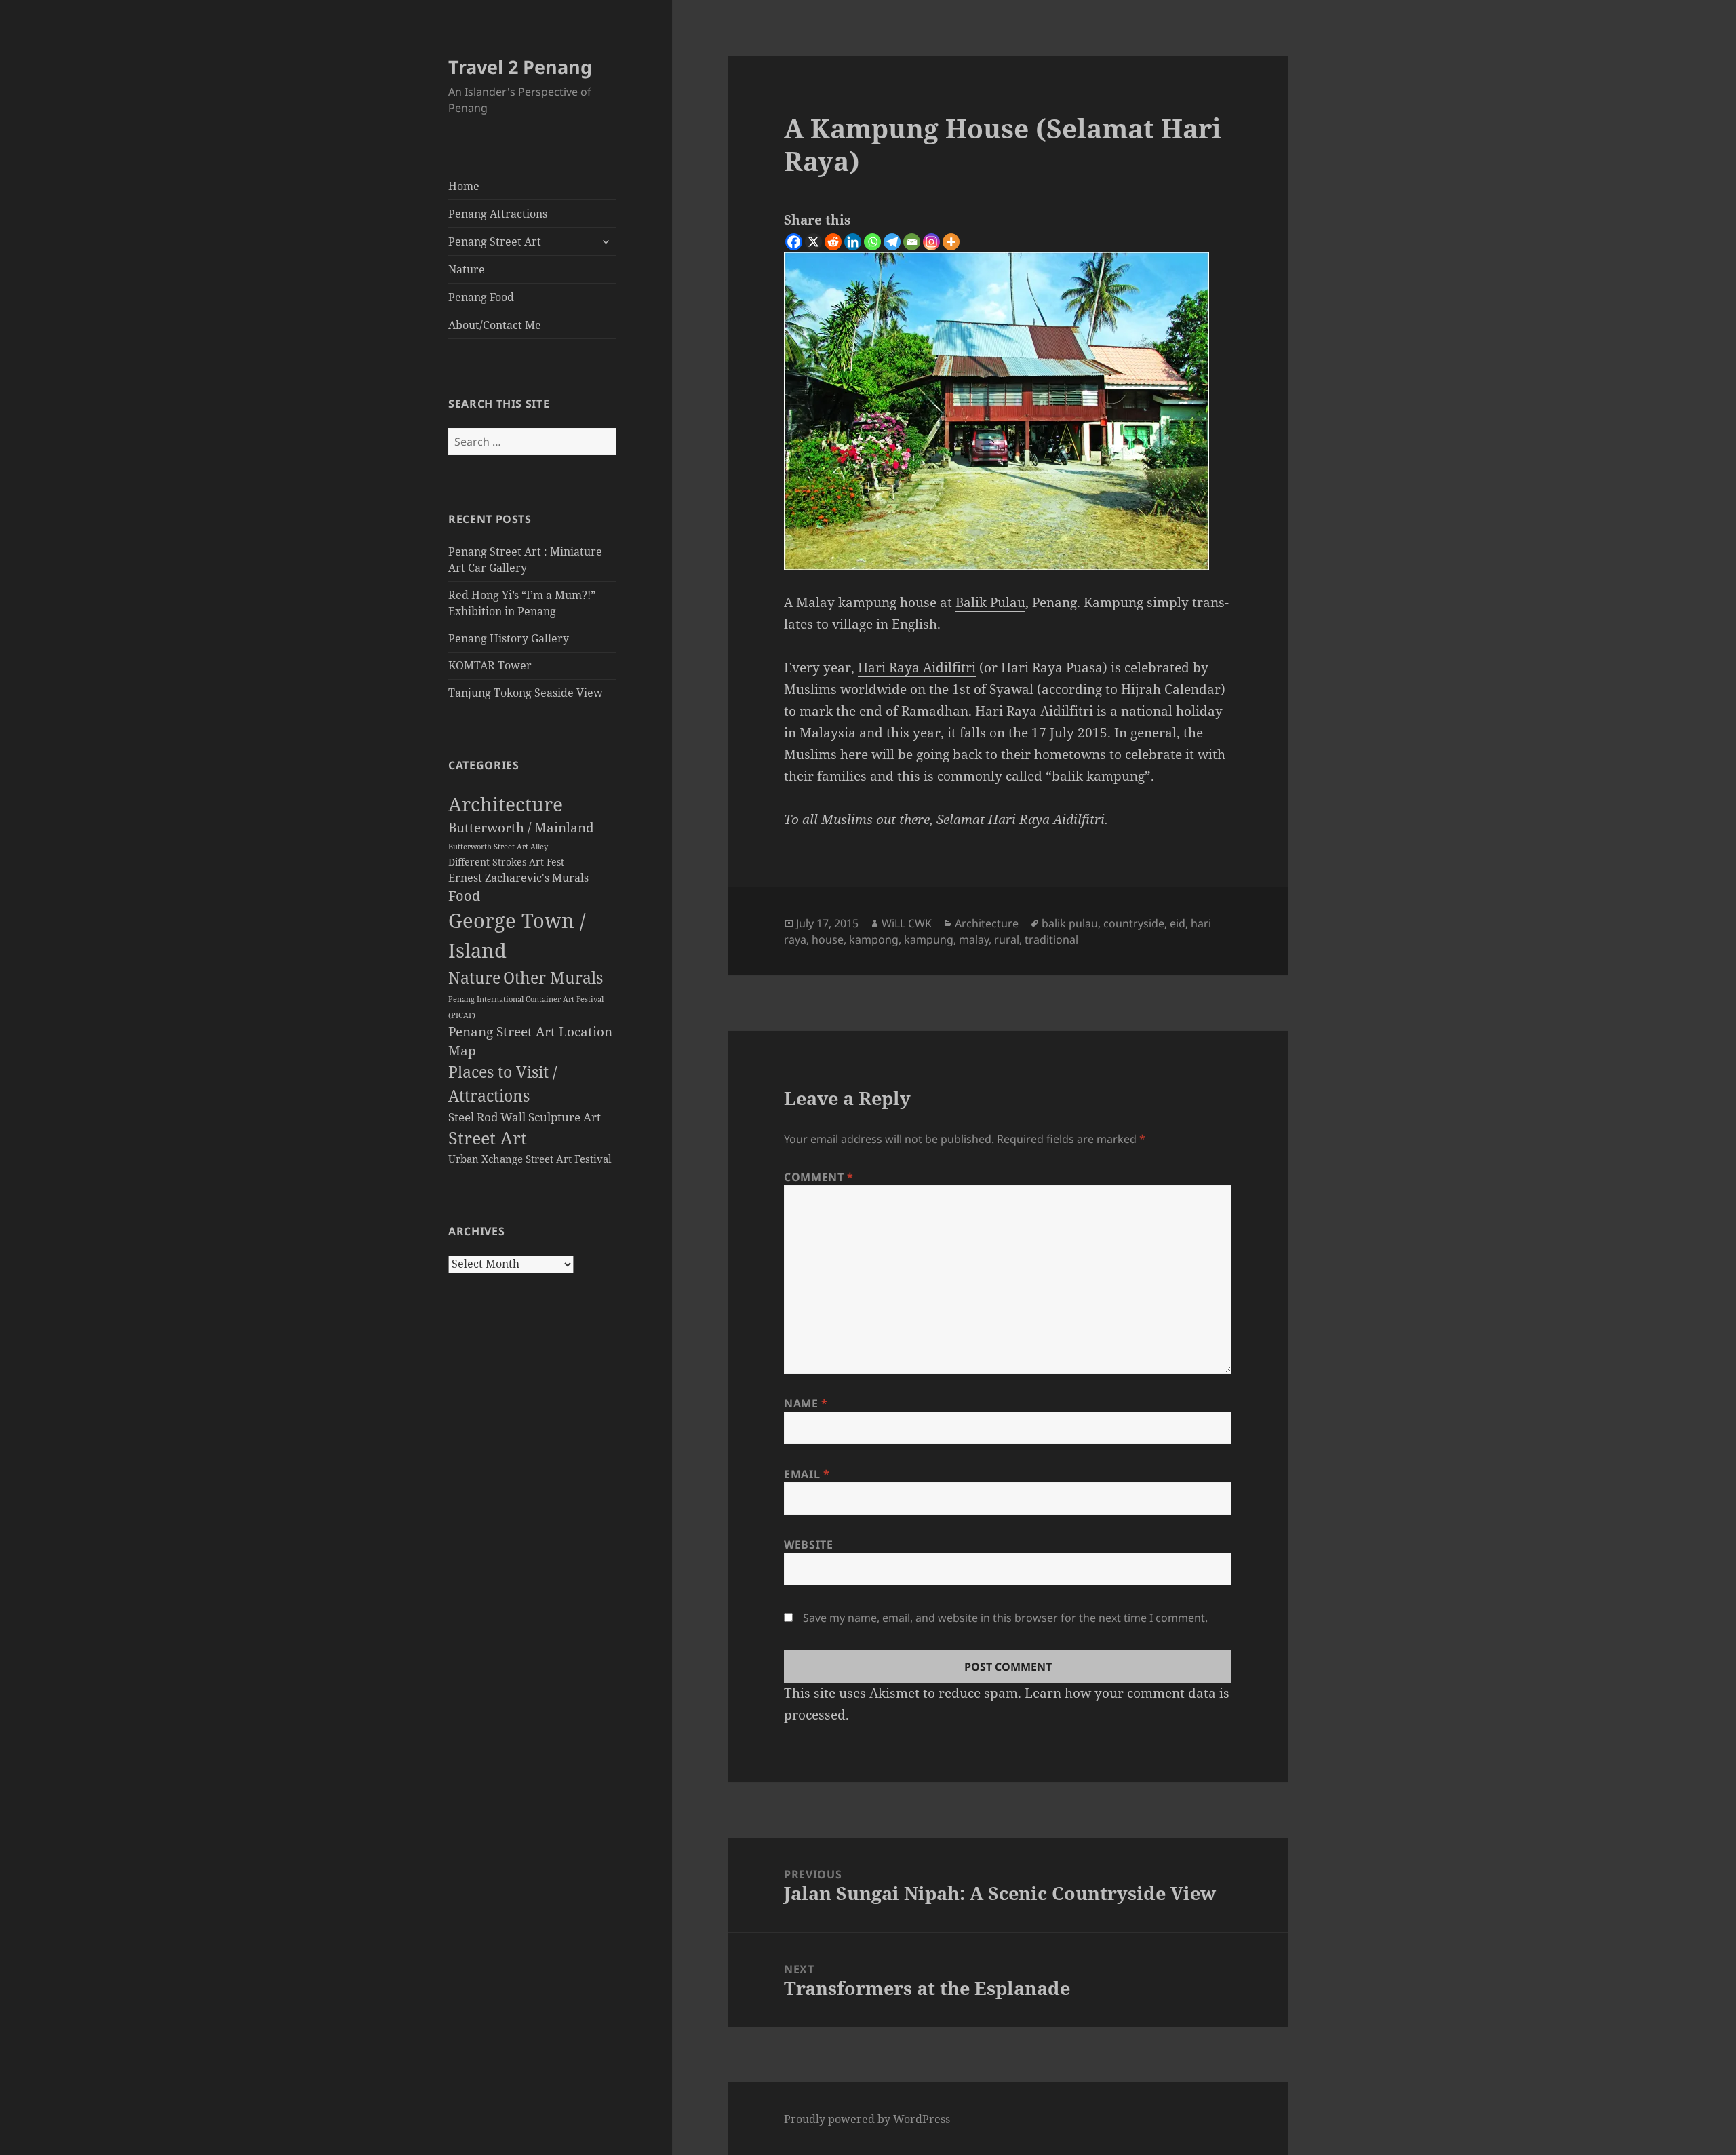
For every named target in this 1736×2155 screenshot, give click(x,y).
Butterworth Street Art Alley (498, 846)
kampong (874, 939)
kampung (929, 939)
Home (464, 186)
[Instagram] (931, 242)
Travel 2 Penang (520, 67)
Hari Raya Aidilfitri (917, 667)
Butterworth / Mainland (521, 827)
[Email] (912, 242)
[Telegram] (892, 242)
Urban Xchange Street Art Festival (530, 1159)
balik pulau (1070, 923)
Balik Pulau (990, 602)
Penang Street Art (495, 241)
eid (1178, 923)
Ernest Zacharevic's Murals (518, 878)
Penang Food (481, 297)
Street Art (488, 1138)
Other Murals (553, 977)
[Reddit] (833, 242)
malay (974, 939)
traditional (1051, 939)
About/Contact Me (495, 325)
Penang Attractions (498, 214)
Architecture (506, 804)
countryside (1134, 923)
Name (806, 1403)
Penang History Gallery (509, 638)
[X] (813, 242)
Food (464, 896)
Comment (819, 1177)
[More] (951, 242)
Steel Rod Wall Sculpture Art (525, 1117)
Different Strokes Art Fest (506, 862)
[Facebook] (794, 242)
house (828, 939)
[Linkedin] (853, 242)
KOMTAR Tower (490, 665)
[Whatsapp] (872, 242)
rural (1007, 939)
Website (808, 1545)
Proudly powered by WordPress (867, 2119)
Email (807, 1474)
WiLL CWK (907, 923)
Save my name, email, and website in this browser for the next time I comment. (1005, 1618)
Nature (467, 269)
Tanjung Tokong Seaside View (526, 693)
